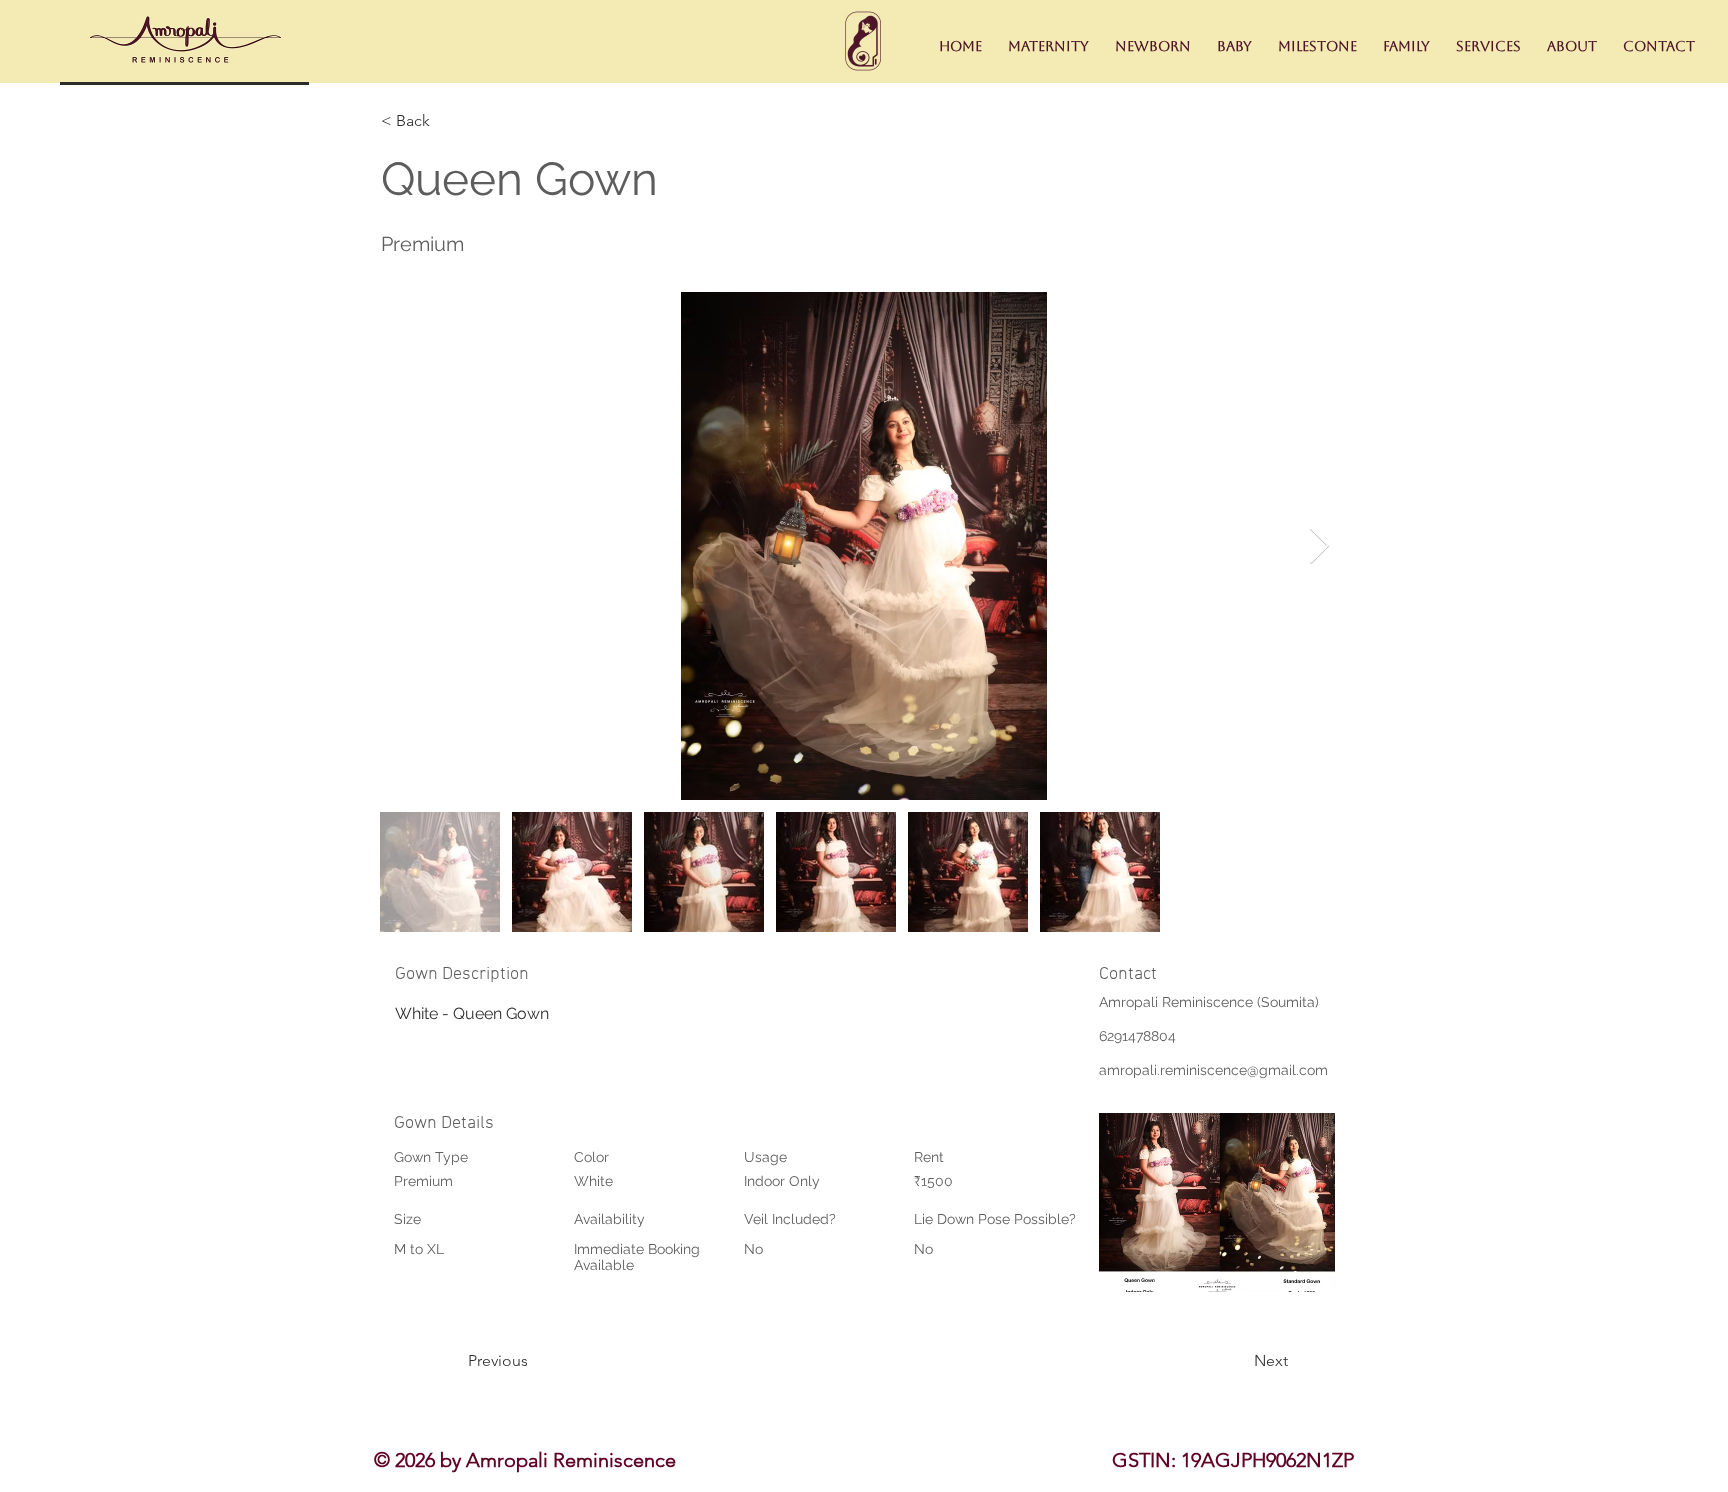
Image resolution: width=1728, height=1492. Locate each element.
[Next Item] (1319, 546)
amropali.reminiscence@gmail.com (1213, 1070)
